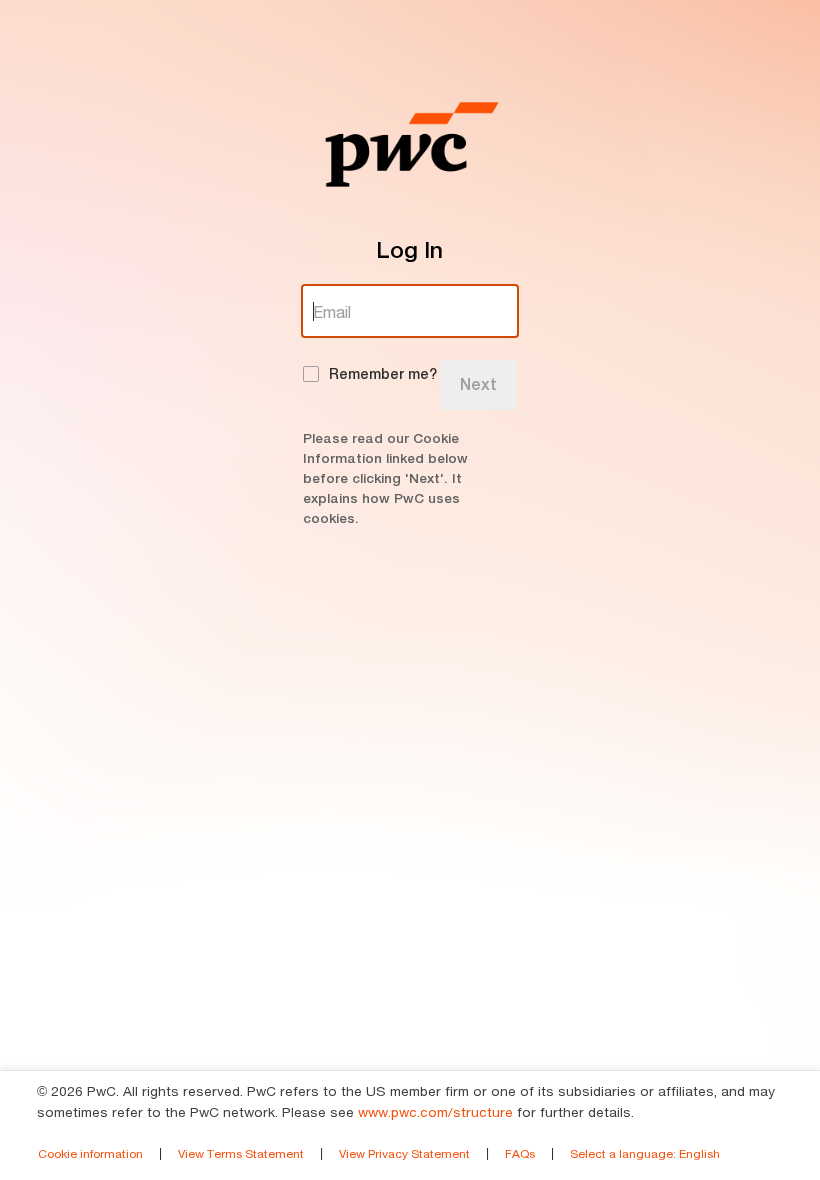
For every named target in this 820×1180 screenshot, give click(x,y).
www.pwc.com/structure (435, 1112)
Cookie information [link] (90, 1153)
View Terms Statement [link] (241, 1153)
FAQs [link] (520, 1153)
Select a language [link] (645, 1153)
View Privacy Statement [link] (404, 1153)
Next (478, 384)
